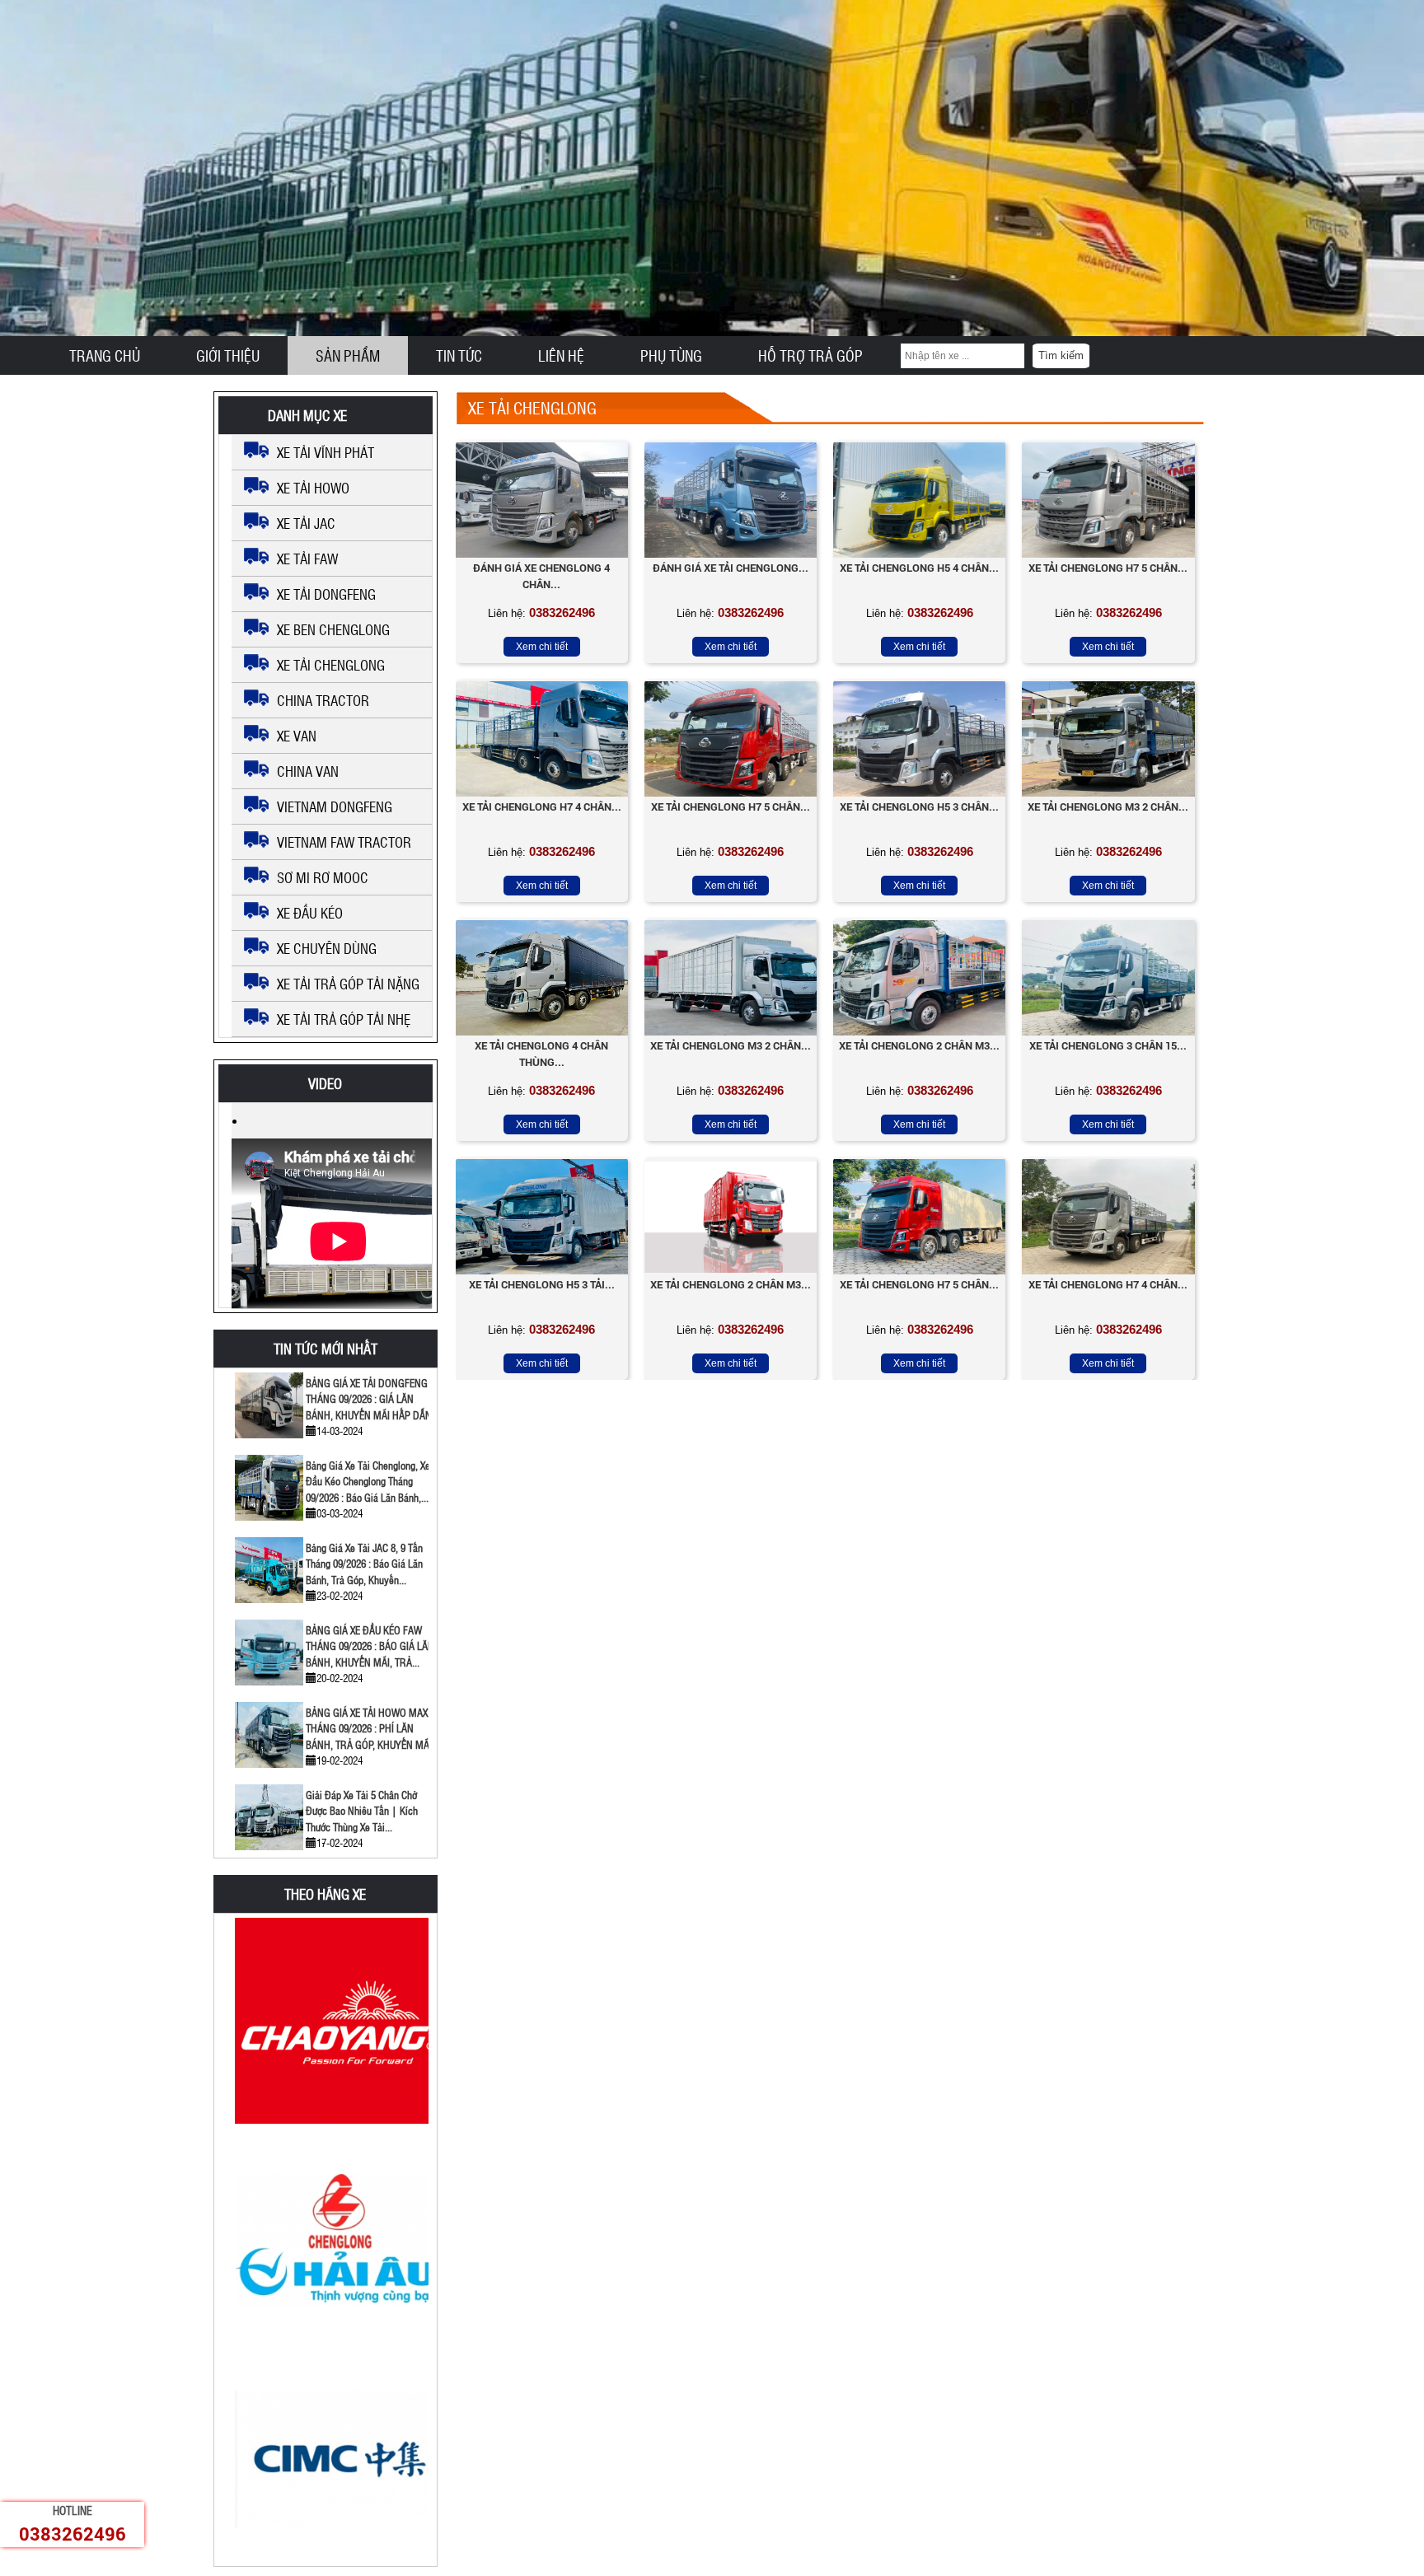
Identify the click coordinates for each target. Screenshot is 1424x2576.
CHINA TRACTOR (323, 700)
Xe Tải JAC (306, 523)
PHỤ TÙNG (671, 355)
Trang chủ (105, 355)
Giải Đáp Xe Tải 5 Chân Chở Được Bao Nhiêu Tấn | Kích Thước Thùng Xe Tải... (362, 1811)
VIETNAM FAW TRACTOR (344, 842)
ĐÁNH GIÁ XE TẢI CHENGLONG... (731, 568)
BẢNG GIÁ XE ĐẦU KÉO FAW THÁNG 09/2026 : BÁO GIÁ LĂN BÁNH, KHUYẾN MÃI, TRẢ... (370, 1646)
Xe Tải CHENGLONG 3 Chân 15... (1108, 1045)
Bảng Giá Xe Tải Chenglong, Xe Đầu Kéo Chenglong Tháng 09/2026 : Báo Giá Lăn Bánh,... (368, 1481)
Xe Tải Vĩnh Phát (326, 452)
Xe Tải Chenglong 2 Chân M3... (919, 1045)
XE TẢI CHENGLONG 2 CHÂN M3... (731, 1284)
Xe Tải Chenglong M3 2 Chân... (1108, 806)
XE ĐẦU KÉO (310, 913)
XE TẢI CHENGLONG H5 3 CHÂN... (919, 806)
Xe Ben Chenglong (333, 629)
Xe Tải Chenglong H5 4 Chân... (919, 568)
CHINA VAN (308, 771)
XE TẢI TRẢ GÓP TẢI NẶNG (348, 984)
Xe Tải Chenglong (331, 665)
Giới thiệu (228, 355)
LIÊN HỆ (561, 355)
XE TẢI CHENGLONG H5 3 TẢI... (542, 1284)
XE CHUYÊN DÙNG (327, 948)
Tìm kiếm (1061, 355)
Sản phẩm (348, 355)
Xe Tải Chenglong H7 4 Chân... (1108, 1284)
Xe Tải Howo (313, 488)
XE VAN (297, 736)
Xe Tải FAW (307, 559)
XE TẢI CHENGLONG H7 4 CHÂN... (542, 806)
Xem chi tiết (542, 647)
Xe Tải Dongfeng (326, 594)
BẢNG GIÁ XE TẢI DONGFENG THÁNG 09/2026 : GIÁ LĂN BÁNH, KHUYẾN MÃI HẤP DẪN (369, 1399)
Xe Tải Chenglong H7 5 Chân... (1108, 568)
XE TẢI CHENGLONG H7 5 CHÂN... (731, 806)
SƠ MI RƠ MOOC (323, 877)
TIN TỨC (459, 355)
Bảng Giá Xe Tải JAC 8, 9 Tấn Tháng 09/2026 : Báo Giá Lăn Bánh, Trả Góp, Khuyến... (364, 1564)
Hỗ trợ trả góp (810, 355)
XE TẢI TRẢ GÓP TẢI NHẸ (344, 1019)
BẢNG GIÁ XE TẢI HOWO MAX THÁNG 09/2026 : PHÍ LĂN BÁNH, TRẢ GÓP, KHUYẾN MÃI (369, 1728)
